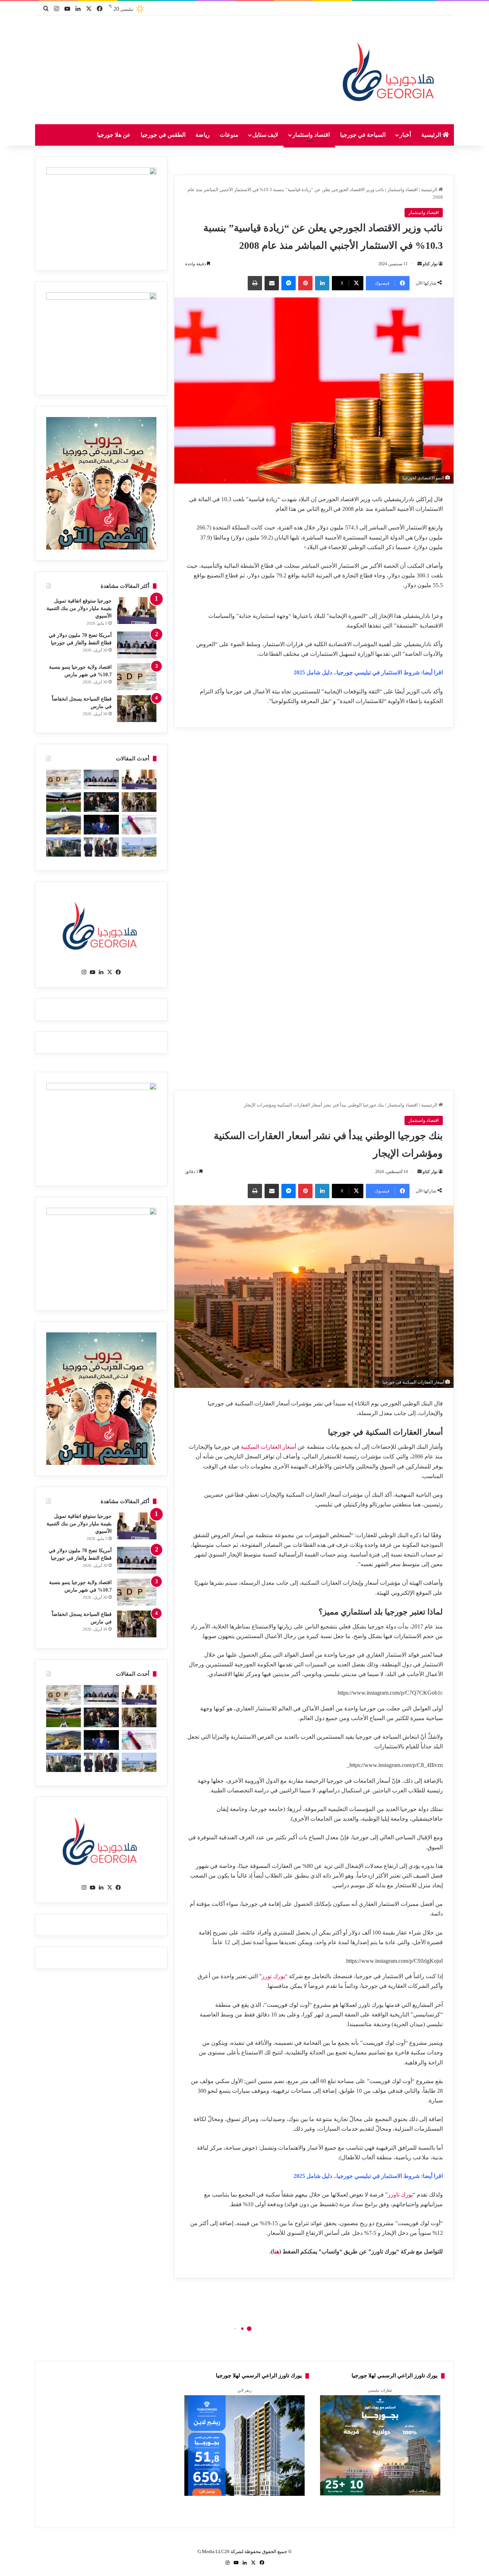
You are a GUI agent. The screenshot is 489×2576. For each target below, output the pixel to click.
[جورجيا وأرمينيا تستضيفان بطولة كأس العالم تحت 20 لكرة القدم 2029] (64, 802)
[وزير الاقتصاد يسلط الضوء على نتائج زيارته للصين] (101, 847)
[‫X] (110, 972)
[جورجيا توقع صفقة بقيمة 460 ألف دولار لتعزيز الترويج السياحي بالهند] (64, 825)
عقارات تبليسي (380, 2390)
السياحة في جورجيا (363, 135)
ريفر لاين (245, 2390)
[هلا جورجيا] (390, 70)
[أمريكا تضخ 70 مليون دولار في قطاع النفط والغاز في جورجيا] (137, 645)
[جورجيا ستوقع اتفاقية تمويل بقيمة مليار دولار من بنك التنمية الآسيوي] (137, 611)
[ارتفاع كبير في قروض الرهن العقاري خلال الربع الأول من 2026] (64, 847)
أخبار (405, 135)
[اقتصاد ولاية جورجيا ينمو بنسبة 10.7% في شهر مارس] (137, 677)
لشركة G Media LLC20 (221, 2551)
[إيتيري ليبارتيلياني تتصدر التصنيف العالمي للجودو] (101, 825)
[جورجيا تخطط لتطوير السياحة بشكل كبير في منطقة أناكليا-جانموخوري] (139, 847)
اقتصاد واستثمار (311, 135)
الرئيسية (432, 135)
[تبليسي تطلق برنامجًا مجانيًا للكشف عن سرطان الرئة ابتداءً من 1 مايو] (139, 825)
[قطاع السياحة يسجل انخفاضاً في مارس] (137, 709)
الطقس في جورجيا (163, 135)
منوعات (229, 135)
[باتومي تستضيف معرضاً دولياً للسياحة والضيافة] (101, 802)
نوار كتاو (430, 264)
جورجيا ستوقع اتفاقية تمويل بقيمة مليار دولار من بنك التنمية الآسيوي (79, 608)
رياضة (203, 135)
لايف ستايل (265, 135)
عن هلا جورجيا (114, 135)
